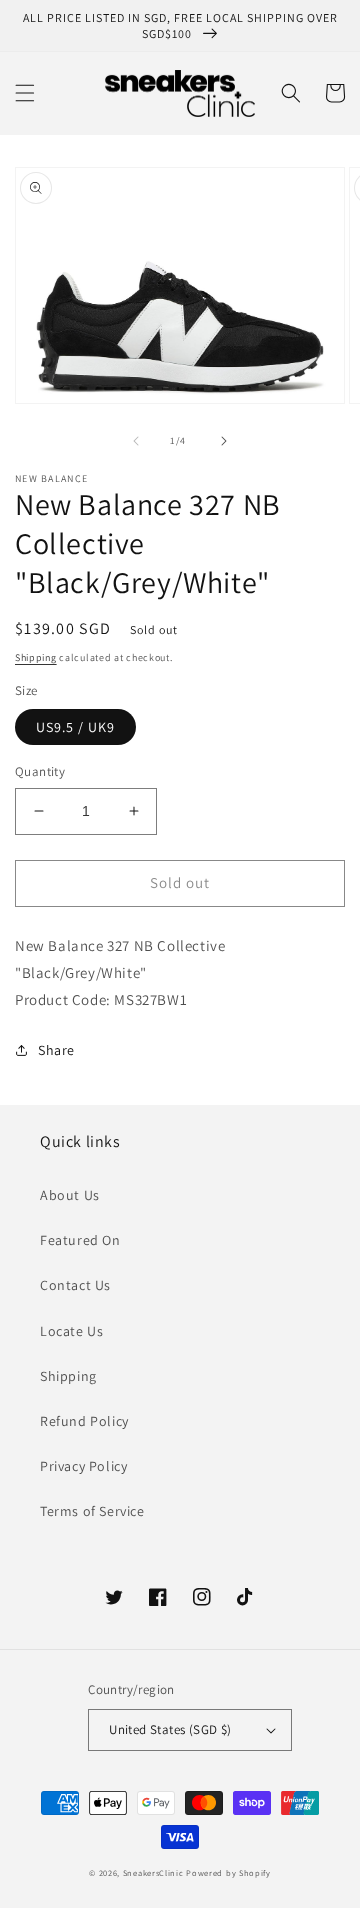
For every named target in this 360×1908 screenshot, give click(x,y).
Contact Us (75, 1285)
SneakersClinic (153, 1872)
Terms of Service (92, 1511)
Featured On (80, 1240)
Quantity (40, 771)
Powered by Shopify (228, 1872)
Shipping (36, 657)
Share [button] (56, 1050)
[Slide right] (224, 441)
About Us (70, 1195)
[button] (25, 93)
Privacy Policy (83, 1466)
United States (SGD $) (170, 1729)
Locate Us (71, 1331)
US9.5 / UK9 (75, 727)
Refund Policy (84, 1421)
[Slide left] (136, 441)
